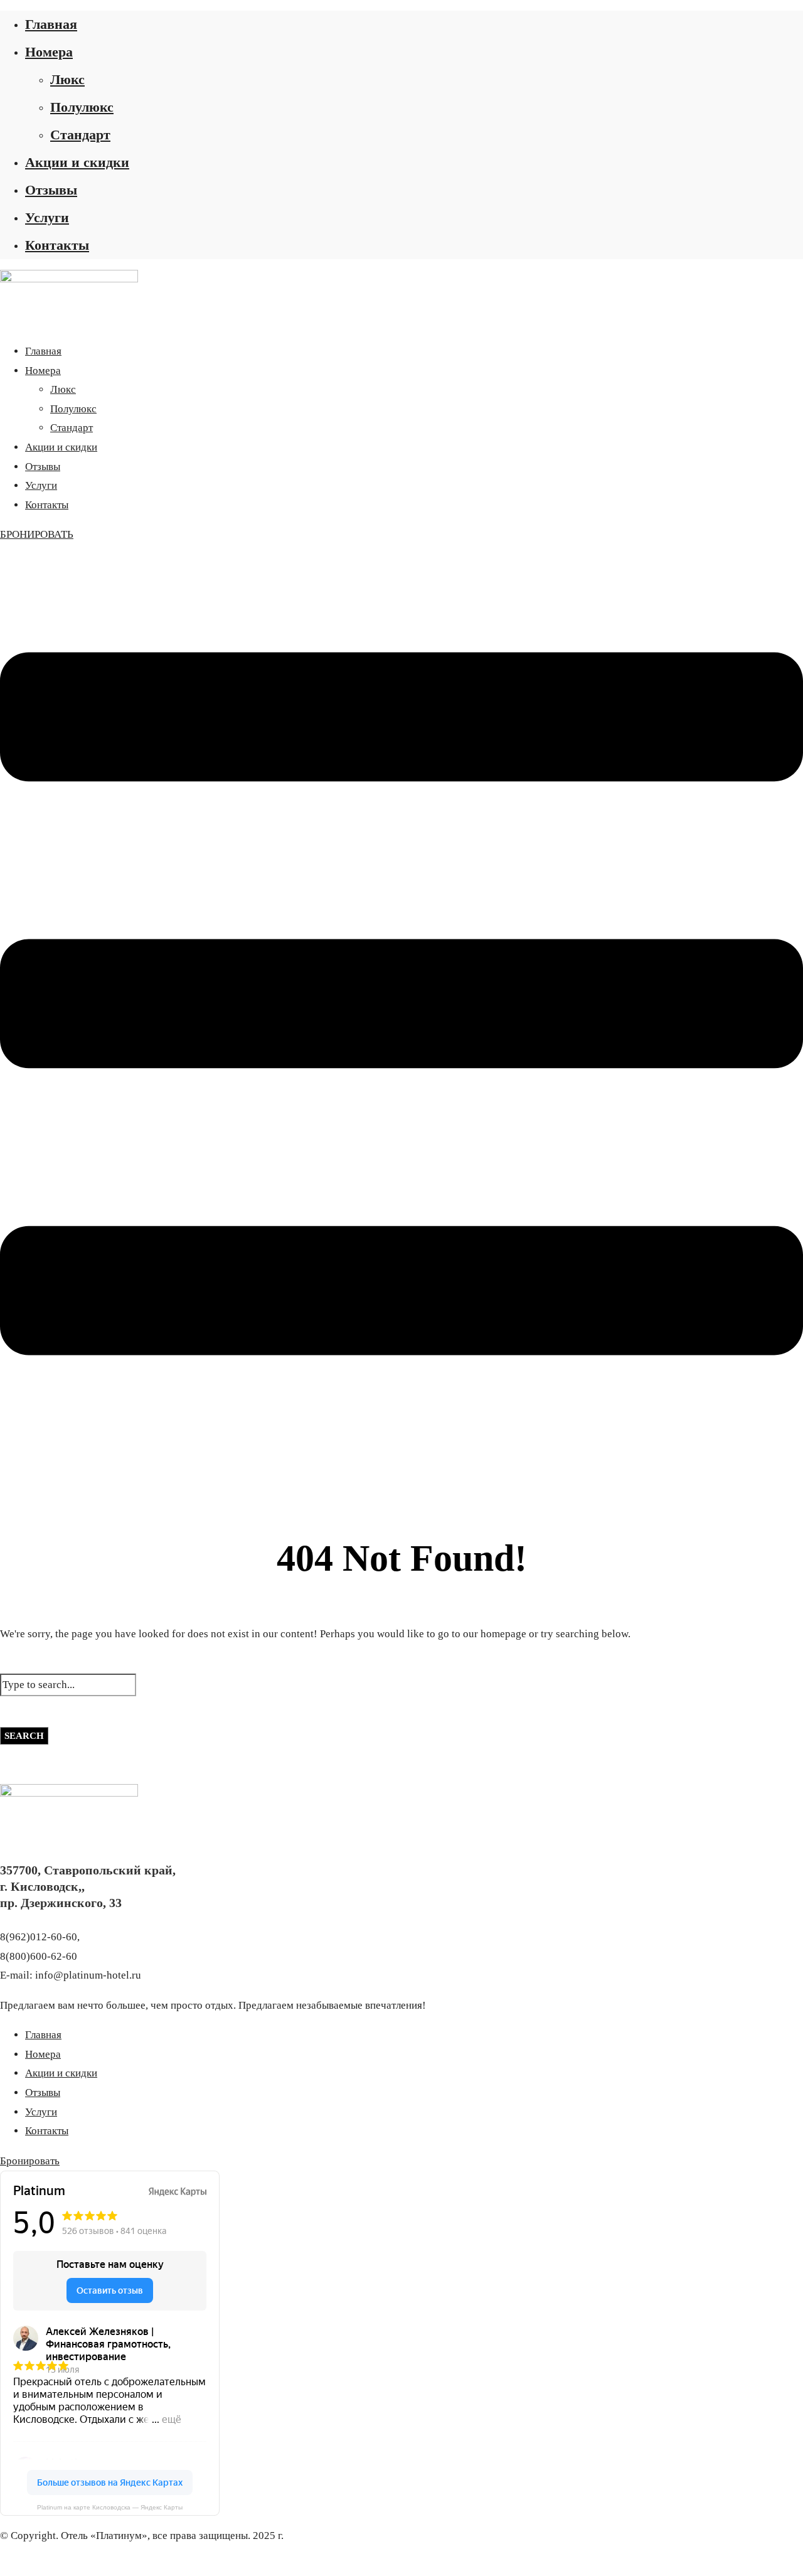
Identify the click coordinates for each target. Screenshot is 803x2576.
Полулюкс (82, 107)
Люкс (67, 79)
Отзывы (51, 190)
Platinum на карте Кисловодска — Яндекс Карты (110, 2507)
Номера (49, 52)
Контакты (57, 245)
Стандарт (80, 135)
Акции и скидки (77, 162)
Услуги (47, 217)
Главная (51, 24)
